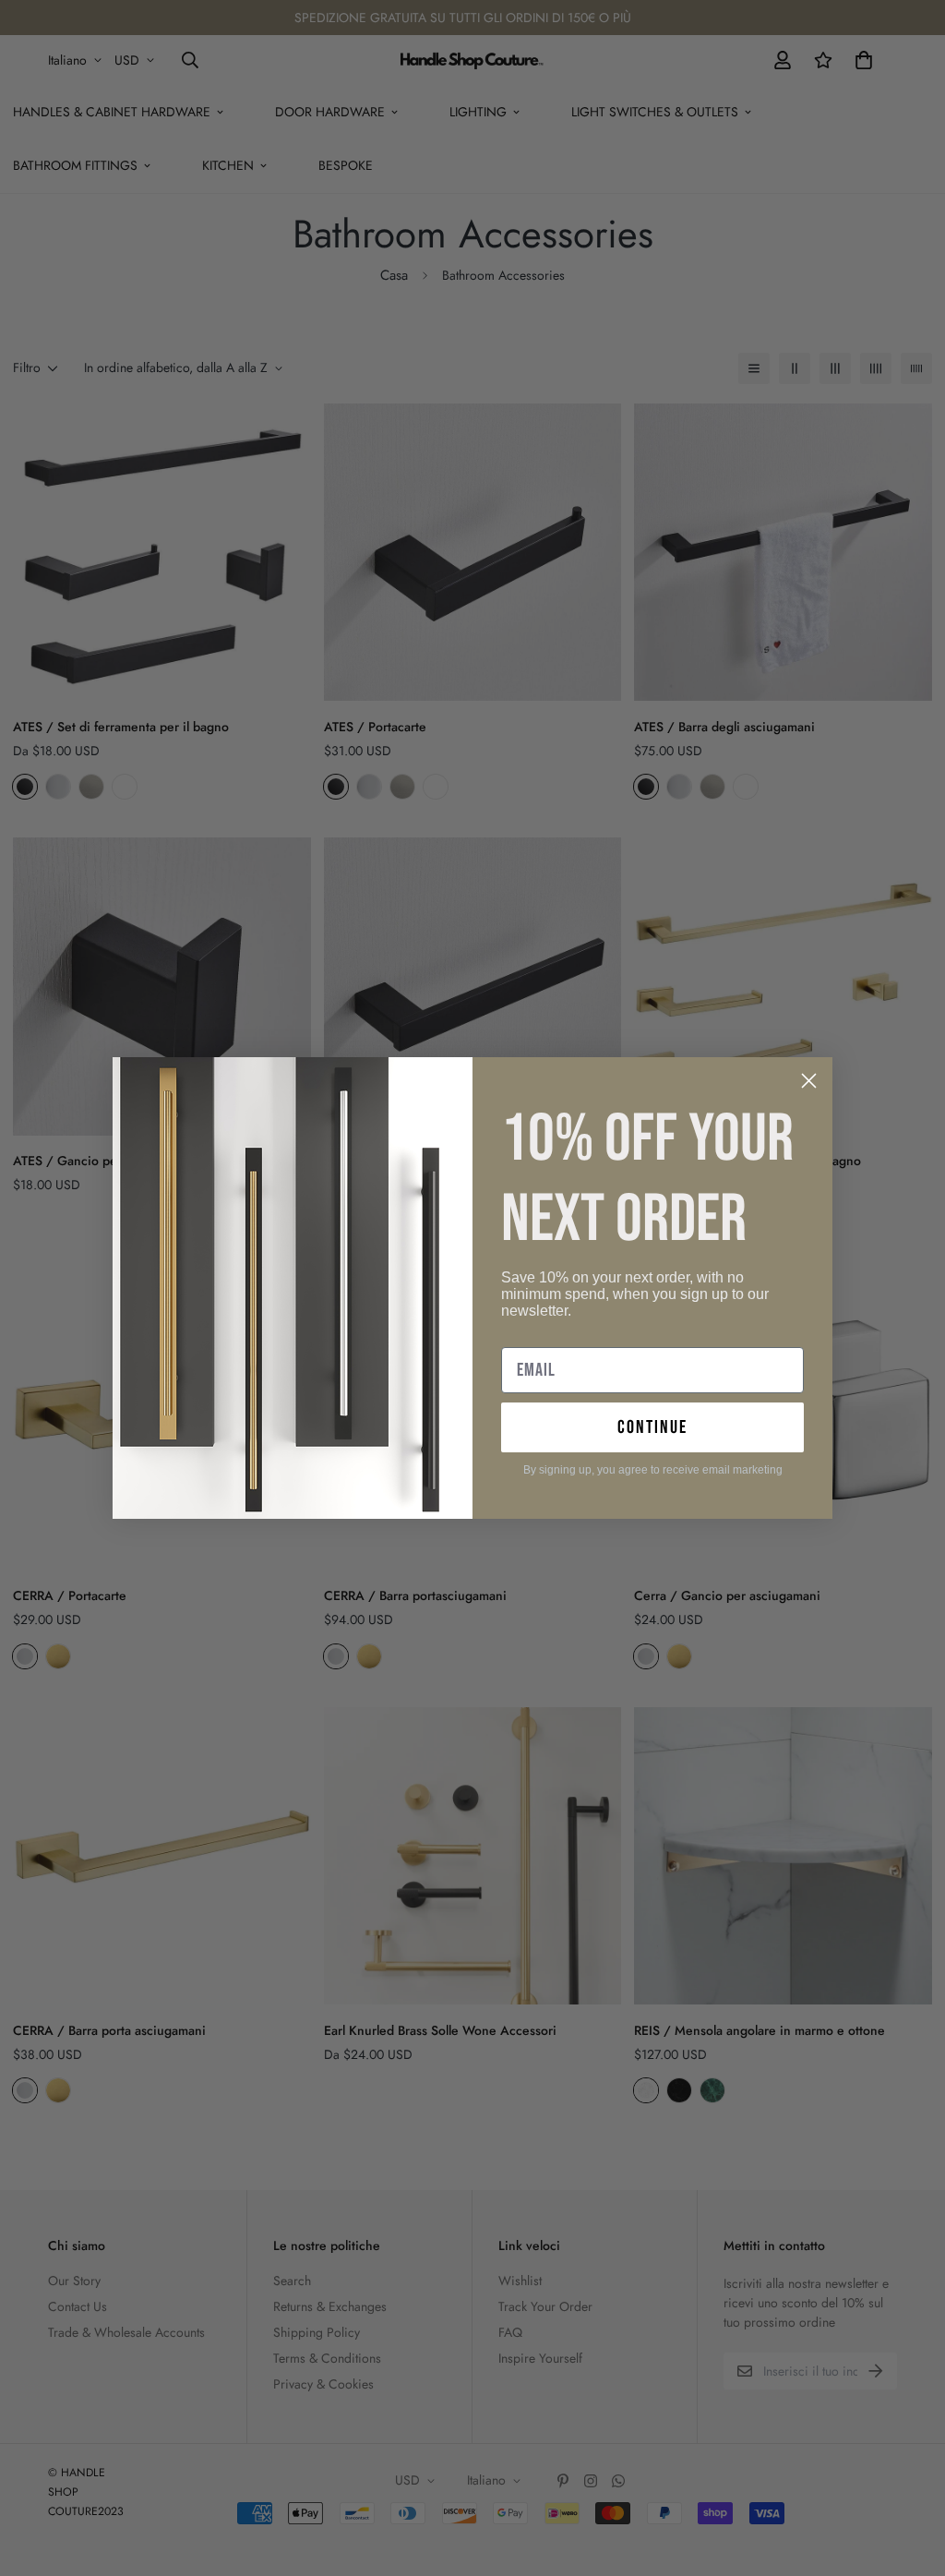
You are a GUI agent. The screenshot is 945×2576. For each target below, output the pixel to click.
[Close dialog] (809, 1081)
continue (652, 1427)
